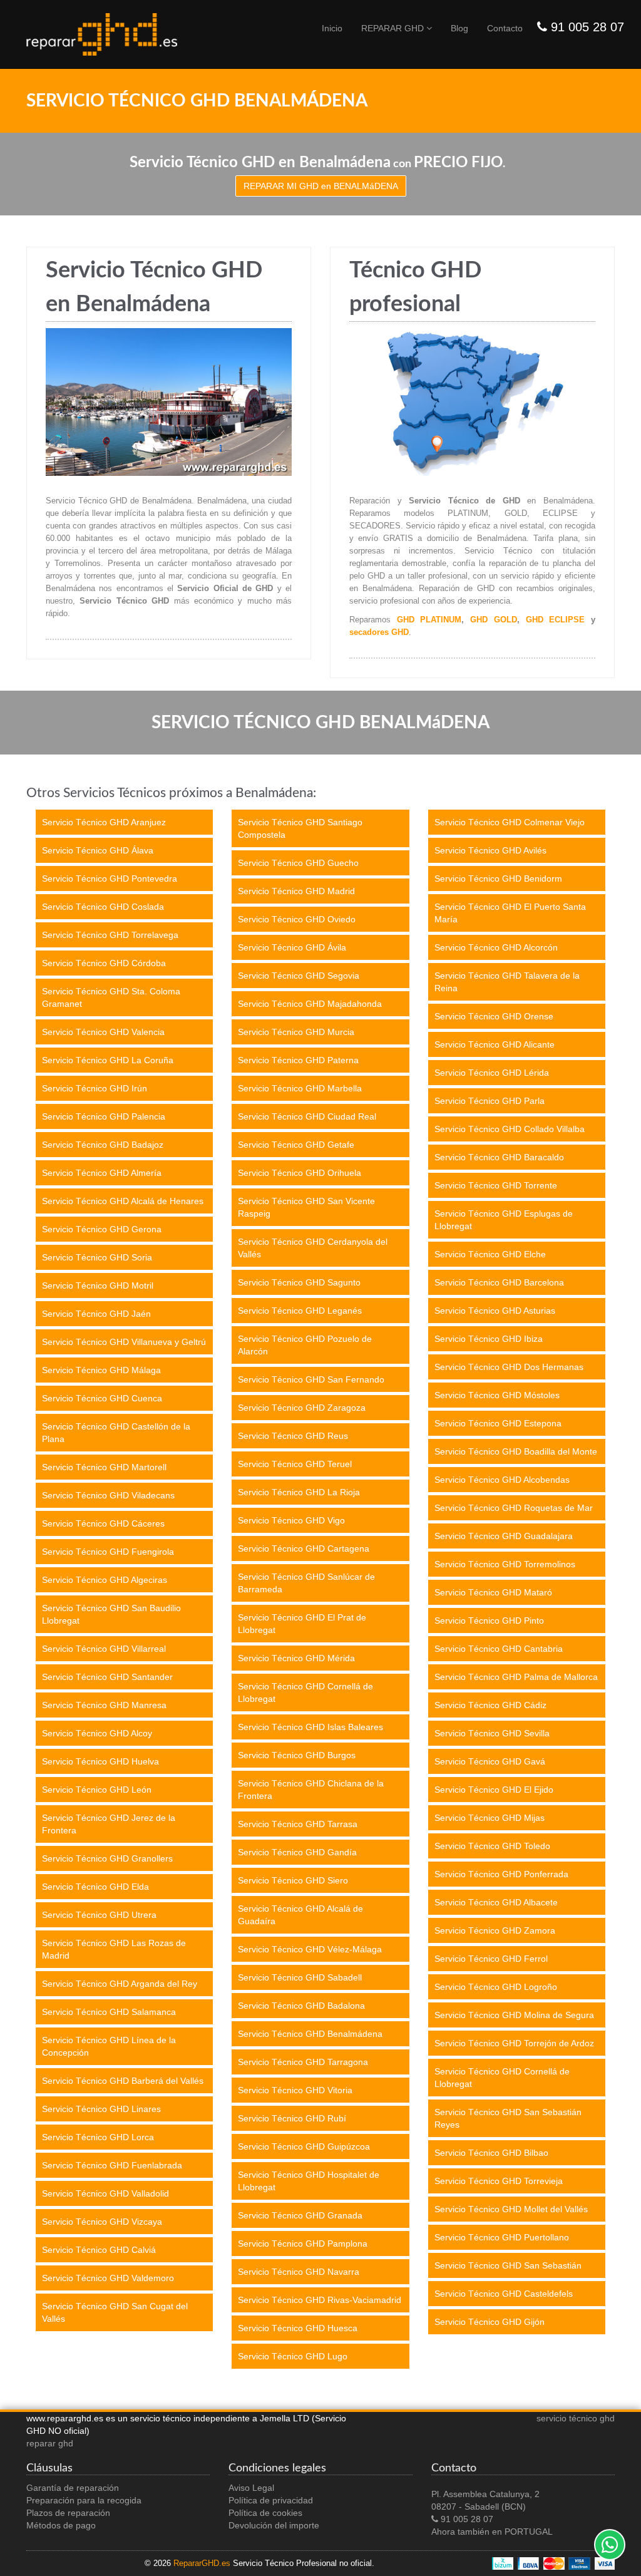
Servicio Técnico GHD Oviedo (297, 919)
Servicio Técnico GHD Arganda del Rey (120, 1984)
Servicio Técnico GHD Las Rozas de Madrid (114, 1949)
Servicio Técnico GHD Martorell (104, 1467)
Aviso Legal (251, 2488)
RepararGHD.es (202, 2563)
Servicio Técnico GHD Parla (490, 1101)
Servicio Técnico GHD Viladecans (108, 1495)
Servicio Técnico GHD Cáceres (103, 1523)
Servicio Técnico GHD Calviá (99, 2250)
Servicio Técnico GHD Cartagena (304, 1548)
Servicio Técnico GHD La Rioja (299, 1492)
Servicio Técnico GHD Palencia (104, 1116)
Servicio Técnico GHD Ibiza (489, 1339)
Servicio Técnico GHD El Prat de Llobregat (302, 1624)
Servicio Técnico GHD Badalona (301, 2006)
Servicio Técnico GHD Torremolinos (505, 1564)
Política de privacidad (271, 2500)
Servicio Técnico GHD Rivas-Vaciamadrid (320, 2300)
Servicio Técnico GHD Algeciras (105, 1580)
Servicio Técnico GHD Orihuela (300, 1173)
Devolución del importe (274, 2525)
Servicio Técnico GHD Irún (95, 1088)
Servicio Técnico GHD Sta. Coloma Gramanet (111, 997)
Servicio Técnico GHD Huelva (100, 1761)
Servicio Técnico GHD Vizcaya (102, 2222)
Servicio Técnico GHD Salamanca (109, 2012)
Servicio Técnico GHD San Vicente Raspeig (306, 1207)
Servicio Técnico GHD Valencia (103, 1032)
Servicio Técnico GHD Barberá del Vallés (123, 2081)
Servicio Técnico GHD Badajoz (103, 1145)
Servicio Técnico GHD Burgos (297, 1755)
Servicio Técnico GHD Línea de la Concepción (109, 2046)
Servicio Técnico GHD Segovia (299, 976)
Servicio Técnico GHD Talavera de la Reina (507, 982)
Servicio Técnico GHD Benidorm (498, 878)
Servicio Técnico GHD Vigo (291, 1520)
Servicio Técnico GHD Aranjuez (104, 822)
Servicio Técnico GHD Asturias (495, 1311)
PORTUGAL (529, 2532)
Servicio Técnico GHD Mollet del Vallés (511, 2209)
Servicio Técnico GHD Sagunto (299, 1282)
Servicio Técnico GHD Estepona (498, 1423)
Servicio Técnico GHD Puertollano (502, 2237)
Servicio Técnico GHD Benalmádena (310, 2034)
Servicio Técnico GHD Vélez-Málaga (310, 1949)
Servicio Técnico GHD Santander (107, 1677)
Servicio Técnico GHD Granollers (107, 1858)
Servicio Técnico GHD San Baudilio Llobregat (111, 1614)
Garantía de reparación (73, 2488)
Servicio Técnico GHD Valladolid (105, 2193)
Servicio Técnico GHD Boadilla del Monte (516, 1451)
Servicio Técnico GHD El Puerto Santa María (510, 913)
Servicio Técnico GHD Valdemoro (108, 2278)
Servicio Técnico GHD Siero (293, 1880)
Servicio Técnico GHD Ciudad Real (307, 1116)
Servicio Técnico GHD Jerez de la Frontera (109, 1824)
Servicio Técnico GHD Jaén (96, 1314)
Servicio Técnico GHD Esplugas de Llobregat (504, 1220)
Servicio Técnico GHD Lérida (492, 1073)
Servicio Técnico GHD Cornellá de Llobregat (305, 1692)
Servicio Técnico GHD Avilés (490, 850)
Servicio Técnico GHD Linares (101, 2109)
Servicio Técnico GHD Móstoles (497, 1395)
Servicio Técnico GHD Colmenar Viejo (510, 822)
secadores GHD (379, 632)
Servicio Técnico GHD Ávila (292, 947)
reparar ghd (50, 2443)
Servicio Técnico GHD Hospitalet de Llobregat (309, 2181)
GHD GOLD (494, 620)
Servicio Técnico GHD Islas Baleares (310, 1727)
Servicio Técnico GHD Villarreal (104, 1649)
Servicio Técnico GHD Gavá (490, 1761)
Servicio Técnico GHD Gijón (490, 2322)
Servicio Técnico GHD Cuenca (102, 1398)
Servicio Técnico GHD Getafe (296, 1145)
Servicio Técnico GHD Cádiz (490, 1705)
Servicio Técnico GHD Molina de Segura (514, 2015)
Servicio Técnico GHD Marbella (300, 1088)
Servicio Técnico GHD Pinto (489, 1620)
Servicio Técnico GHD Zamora (495, 1930)
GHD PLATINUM (429, 620)
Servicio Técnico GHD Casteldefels (504, 2294)
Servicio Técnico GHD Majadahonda (310, 1004)
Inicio (332, 28)
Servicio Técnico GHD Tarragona (303, 2062)
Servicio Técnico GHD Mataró (493, 1592)
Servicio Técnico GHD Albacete (496, 1902)
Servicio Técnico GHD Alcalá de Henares (123, 1201)
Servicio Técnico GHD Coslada (103, 907)
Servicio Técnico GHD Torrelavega (110, 935)
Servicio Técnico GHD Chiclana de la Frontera (311, 1790)
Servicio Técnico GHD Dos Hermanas (509, 1367)
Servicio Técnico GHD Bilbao (491, 2153)
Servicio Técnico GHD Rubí (292, 2118)
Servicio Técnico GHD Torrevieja (499, 2181)
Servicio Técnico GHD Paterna (298, 1060)
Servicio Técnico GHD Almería (102, 1173)
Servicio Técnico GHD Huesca (298, 2328)
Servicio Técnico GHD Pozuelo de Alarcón (305, 1345)
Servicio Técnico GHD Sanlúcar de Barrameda (306, 1583)
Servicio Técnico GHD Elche (490, 1254)
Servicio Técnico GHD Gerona (102, 1229)
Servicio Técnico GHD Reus (293, 1436)
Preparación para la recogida (84, 2500)
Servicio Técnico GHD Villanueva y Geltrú (124, 1342)
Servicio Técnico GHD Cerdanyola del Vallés (313, 1248)
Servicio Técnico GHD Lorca (98, 2137)
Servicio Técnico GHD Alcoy (97, 1733)
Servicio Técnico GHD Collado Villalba (510, 1129)
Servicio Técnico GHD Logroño (496, 1987)
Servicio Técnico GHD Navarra (299, 2272)
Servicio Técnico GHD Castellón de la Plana (116, 1433)
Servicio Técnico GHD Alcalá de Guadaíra (300, 1915)
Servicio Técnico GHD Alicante (495, 1044)
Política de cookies (265, 2513)
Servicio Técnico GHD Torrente (496, 1185)
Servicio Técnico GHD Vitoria (295, 2090)
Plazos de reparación (68, 2513)
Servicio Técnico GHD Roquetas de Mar (514, 1508)
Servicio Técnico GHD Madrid (296, 891)
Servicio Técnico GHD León (97, 1790)
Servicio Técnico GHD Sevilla (492, 1733)
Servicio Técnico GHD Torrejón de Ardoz (514, 2043)
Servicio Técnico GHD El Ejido (494, 1790)
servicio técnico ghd (576, 2418)
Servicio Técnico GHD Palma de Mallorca (516, 1677)
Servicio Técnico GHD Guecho (298, 863)
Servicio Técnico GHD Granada (300, 2215)
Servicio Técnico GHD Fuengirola (108, 1552)
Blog (459, 28)
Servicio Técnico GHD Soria (97, 1257)
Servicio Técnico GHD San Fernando (311, 1379)
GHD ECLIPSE (556, 620)
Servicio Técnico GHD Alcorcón (496, 947)
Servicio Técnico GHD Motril (98, 1285)
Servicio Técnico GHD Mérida (296, 1658)
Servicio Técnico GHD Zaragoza (302, 1408)
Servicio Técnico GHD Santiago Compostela (300, 828)
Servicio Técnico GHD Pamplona (303, 2244)
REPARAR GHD (394, 28)
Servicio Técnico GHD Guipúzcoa (304, 2146)
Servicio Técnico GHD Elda (95, 1887)
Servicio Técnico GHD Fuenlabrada (112, 2165)
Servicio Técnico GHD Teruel (295, 1464)
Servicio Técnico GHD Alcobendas (502, 1480)
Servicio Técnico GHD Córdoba (104, 963)
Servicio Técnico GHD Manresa (104, 1705)
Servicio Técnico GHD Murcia (296, 1032)
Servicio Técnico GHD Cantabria (499, 1649)
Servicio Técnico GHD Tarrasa (298, 1824)
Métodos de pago (61, 2525)
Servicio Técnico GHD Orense (494, 1016)
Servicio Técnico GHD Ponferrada (501, 1874)
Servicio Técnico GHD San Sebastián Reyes (508, 2118)
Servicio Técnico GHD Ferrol (491, 1959)
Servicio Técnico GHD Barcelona (499, 1282)
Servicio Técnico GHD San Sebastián (508, 2265)
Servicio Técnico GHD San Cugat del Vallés (115, 2312)
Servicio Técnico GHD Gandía (297, 1852)
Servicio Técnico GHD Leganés (300, 1311)
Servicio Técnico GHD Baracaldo (499, 1157)
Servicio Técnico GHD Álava (98, 850)
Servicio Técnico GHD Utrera (99, 1915)
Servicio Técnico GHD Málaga (101, 1370)
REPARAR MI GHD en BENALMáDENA (321, 186)
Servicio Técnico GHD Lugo (293, 2356)
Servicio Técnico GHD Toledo (492, 1846)
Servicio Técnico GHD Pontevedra (110, 878)
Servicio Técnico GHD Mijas (490, 1818)
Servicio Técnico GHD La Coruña (108, 1060)
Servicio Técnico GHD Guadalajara (504, 1536)
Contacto (505, 28)
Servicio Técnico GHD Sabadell (300, 1977)
